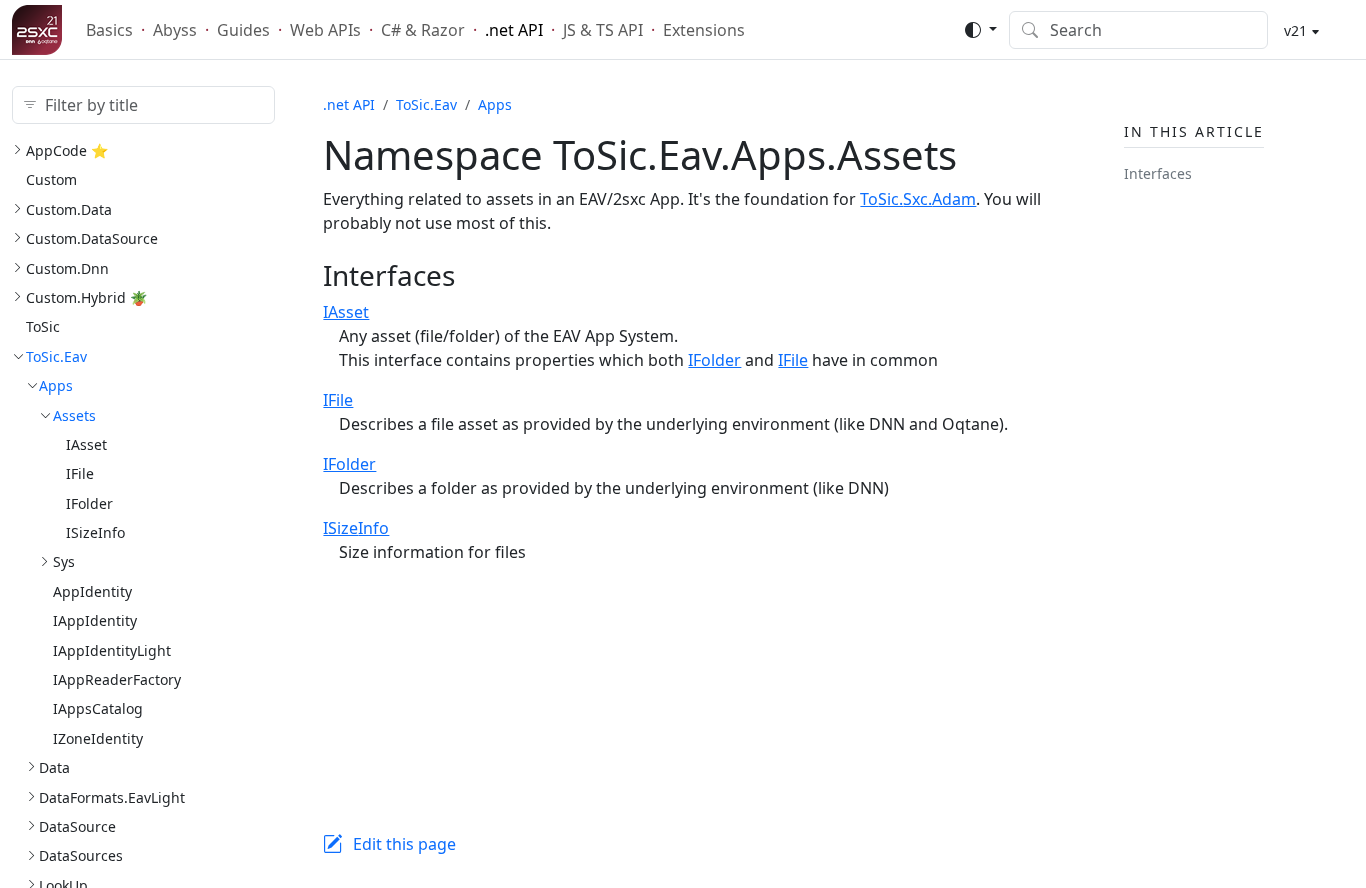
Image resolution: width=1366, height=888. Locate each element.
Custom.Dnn (67, 268)
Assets (74, 415)
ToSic (43, 326)
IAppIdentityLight (112, 650)
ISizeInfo (95, 532)
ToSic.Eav (56, 356)
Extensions (704, 30)
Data (54, 767)
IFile (80, 473)
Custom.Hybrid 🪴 (86, 297)
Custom (51, 179)
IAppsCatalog (98, 708)
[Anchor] (475, 275)
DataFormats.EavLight (112, 797)
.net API (514, 30)
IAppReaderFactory (117, 679)
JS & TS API (603, 30)
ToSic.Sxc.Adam (918, 199)
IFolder (89, 503)
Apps (56, 385)
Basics (109, 30)
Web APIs (325, 30)
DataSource (77, 826)
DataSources (81, 855)
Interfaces (1158, 173)
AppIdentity (92, 591)
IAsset (86, 444)
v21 (1293, 30)
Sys (64, 561)
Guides (243, 30)
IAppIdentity (95, 620)
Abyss (175, 30)
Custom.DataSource (92, 238)
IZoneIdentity (98, 738)
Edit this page (404, 844)
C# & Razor (423, 30)
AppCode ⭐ (67, 150)
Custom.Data (69, 209)
